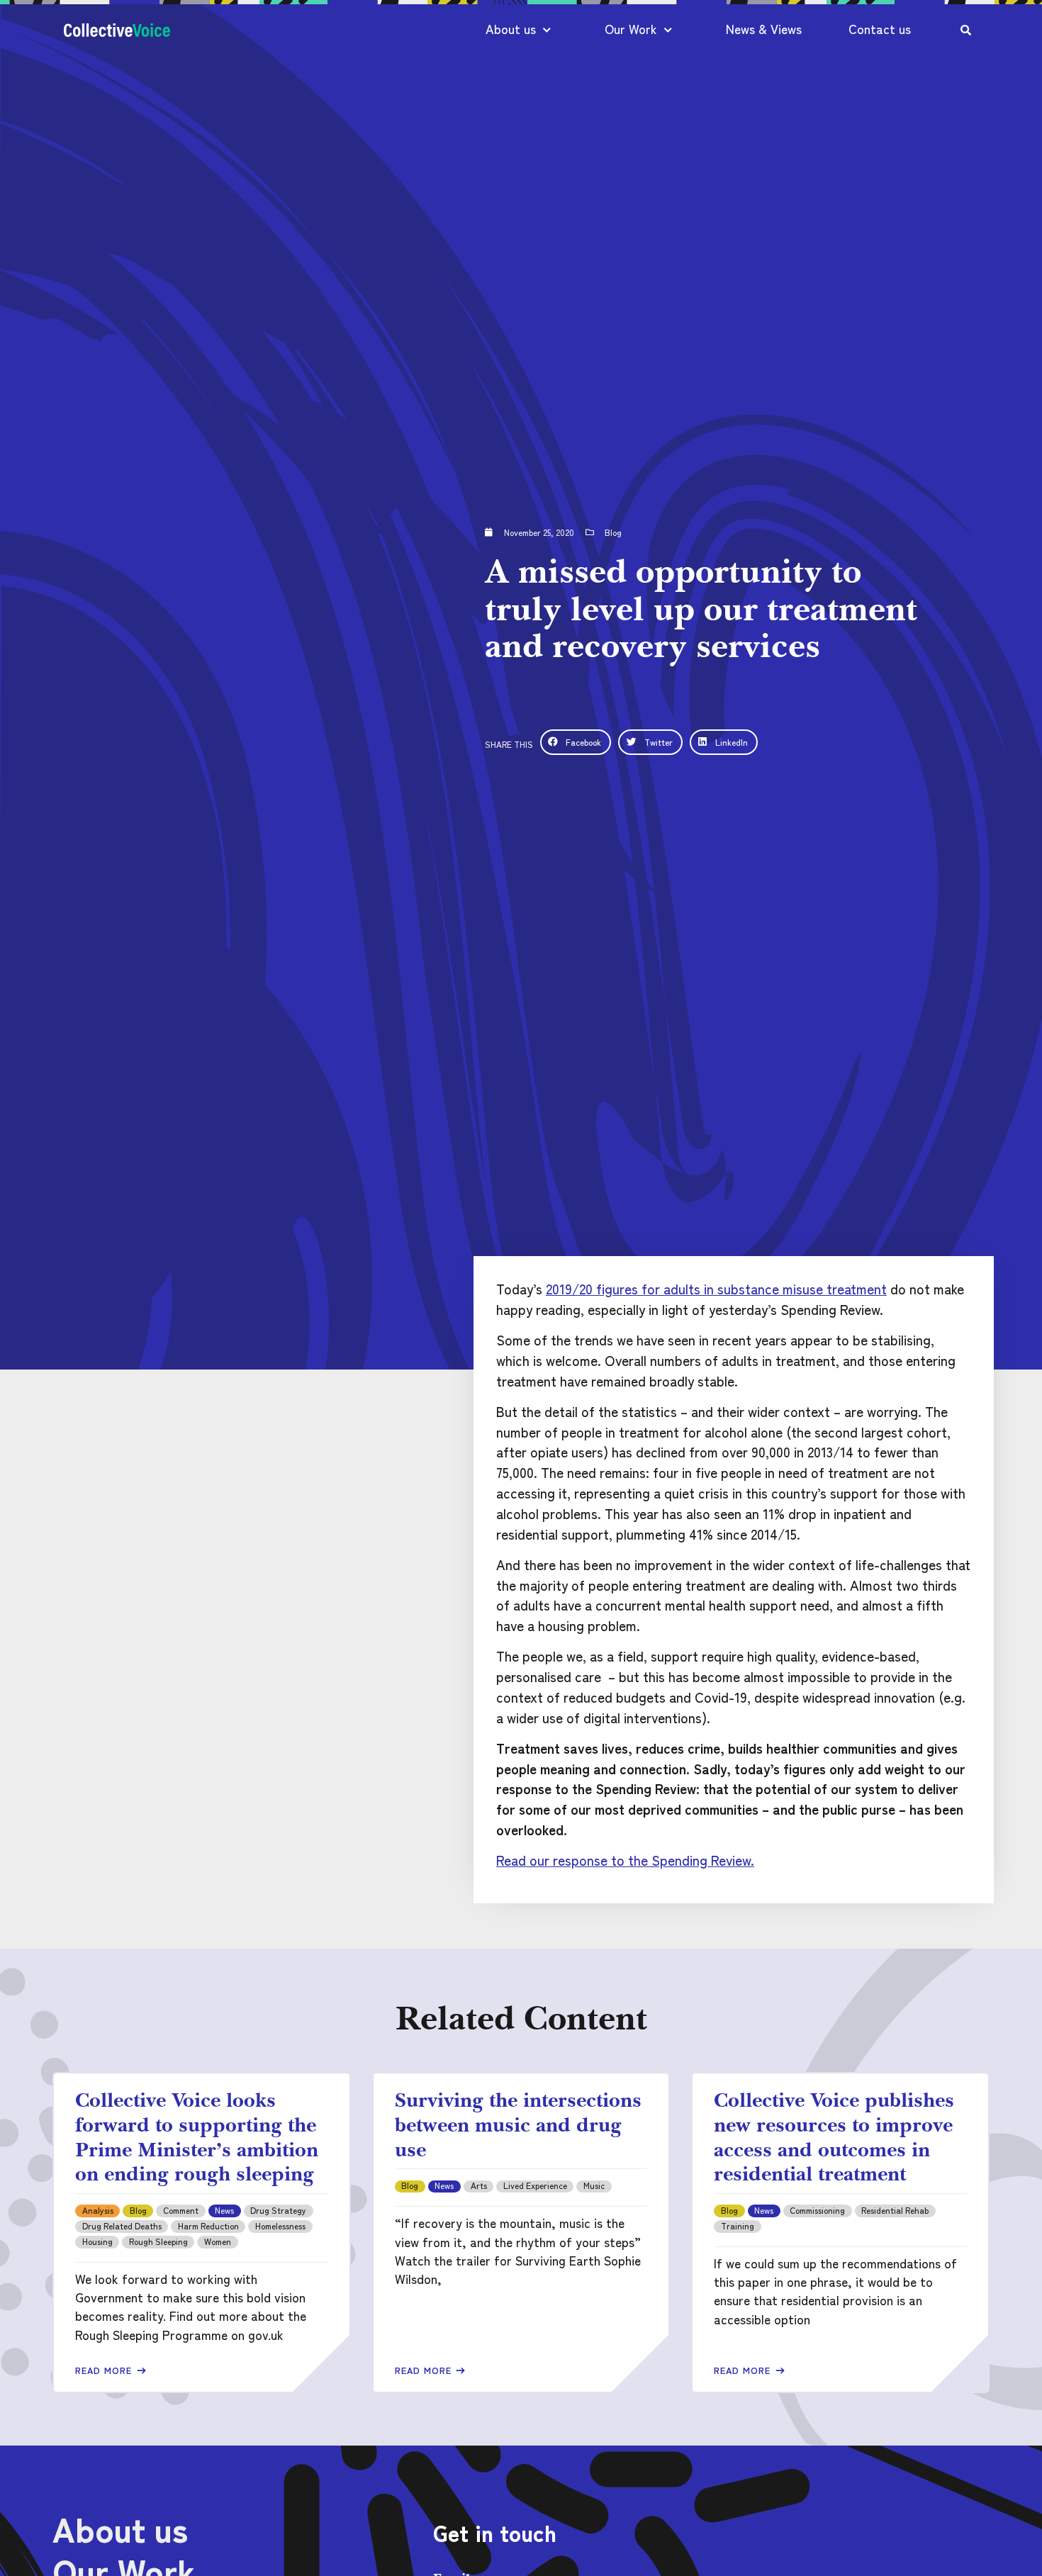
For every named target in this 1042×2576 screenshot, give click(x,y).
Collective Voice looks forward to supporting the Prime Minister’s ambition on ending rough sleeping (197, 2137)
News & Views (764, 29)
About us (511, 29)
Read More (105, 2370)
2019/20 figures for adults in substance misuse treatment (716, 1289)
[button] (576, 742)
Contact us (880, 29)
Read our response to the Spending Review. (625, 1860)
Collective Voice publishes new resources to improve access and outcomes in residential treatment (834, 2137)
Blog (613, 532)
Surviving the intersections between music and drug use (518, 2124)
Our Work (631, 29)
